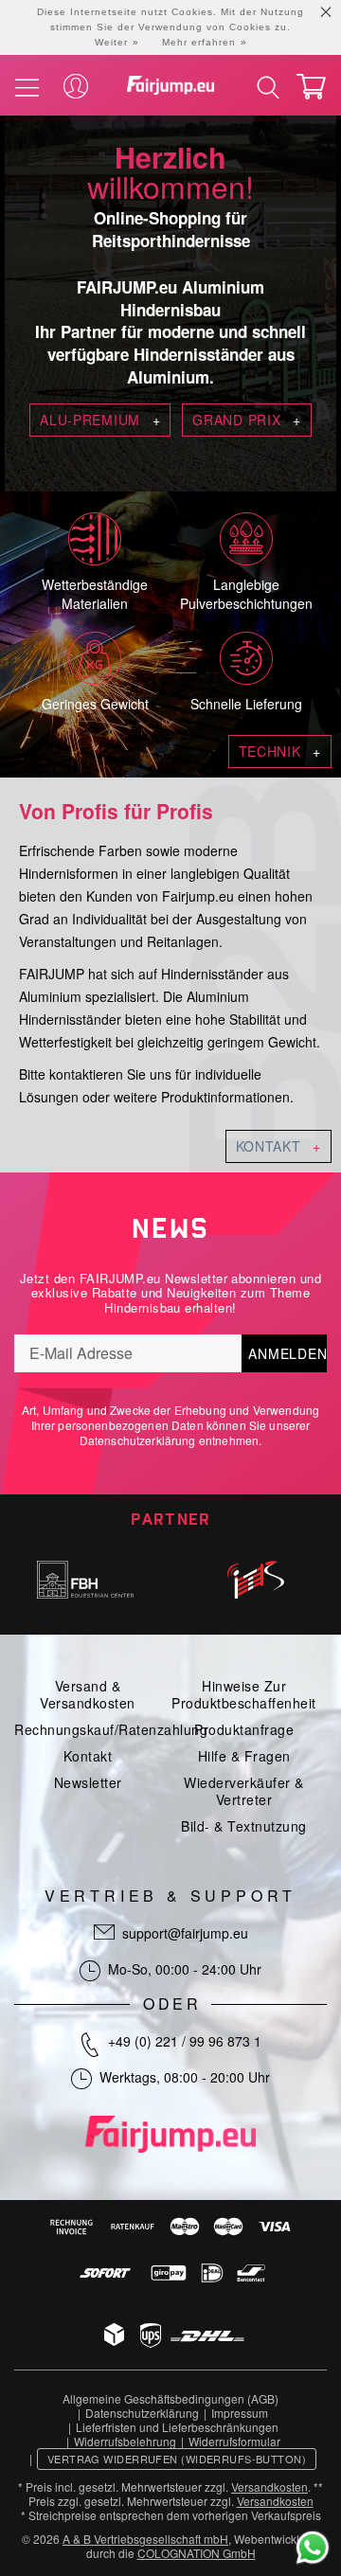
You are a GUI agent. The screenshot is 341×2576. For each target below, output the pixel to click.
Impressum (240, 2413)
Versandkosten (269, 2487)
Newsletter (88, 1782)
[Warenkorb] (311, 87)
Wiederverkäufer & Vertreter (244, 1791)
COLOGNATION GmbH (197, 2553)
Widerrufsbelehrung (125, 2441)
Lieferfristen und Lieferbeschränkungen (177, 2427)
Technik (280, 751)
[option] (85, 1580)
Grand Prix (246, 420)
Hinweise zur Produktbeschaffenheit (244, 1694)
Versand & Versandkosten (88, 1694)
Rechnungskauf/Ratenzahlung (111, 1729)
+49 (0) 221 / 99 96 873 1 (185, 2041)
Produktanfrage (244, 1729)
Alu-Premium (100, 420)
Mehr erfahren (199, 42)
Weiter (111, 42)
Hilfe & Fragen (244, 1756)
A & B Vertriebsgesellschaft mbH (145, 2539)
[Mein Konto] (76, 87)
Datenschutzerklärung (138, 1440)
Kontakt (278, 1146)
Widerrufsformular (234, 2441)
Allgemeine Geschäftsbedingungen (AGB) (170, 2398)
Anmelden (287, 1353)
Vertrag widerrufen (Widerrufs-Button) (177, 2459)
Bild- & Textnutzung (244, 1826)
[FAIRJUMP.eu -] (170, 85)
